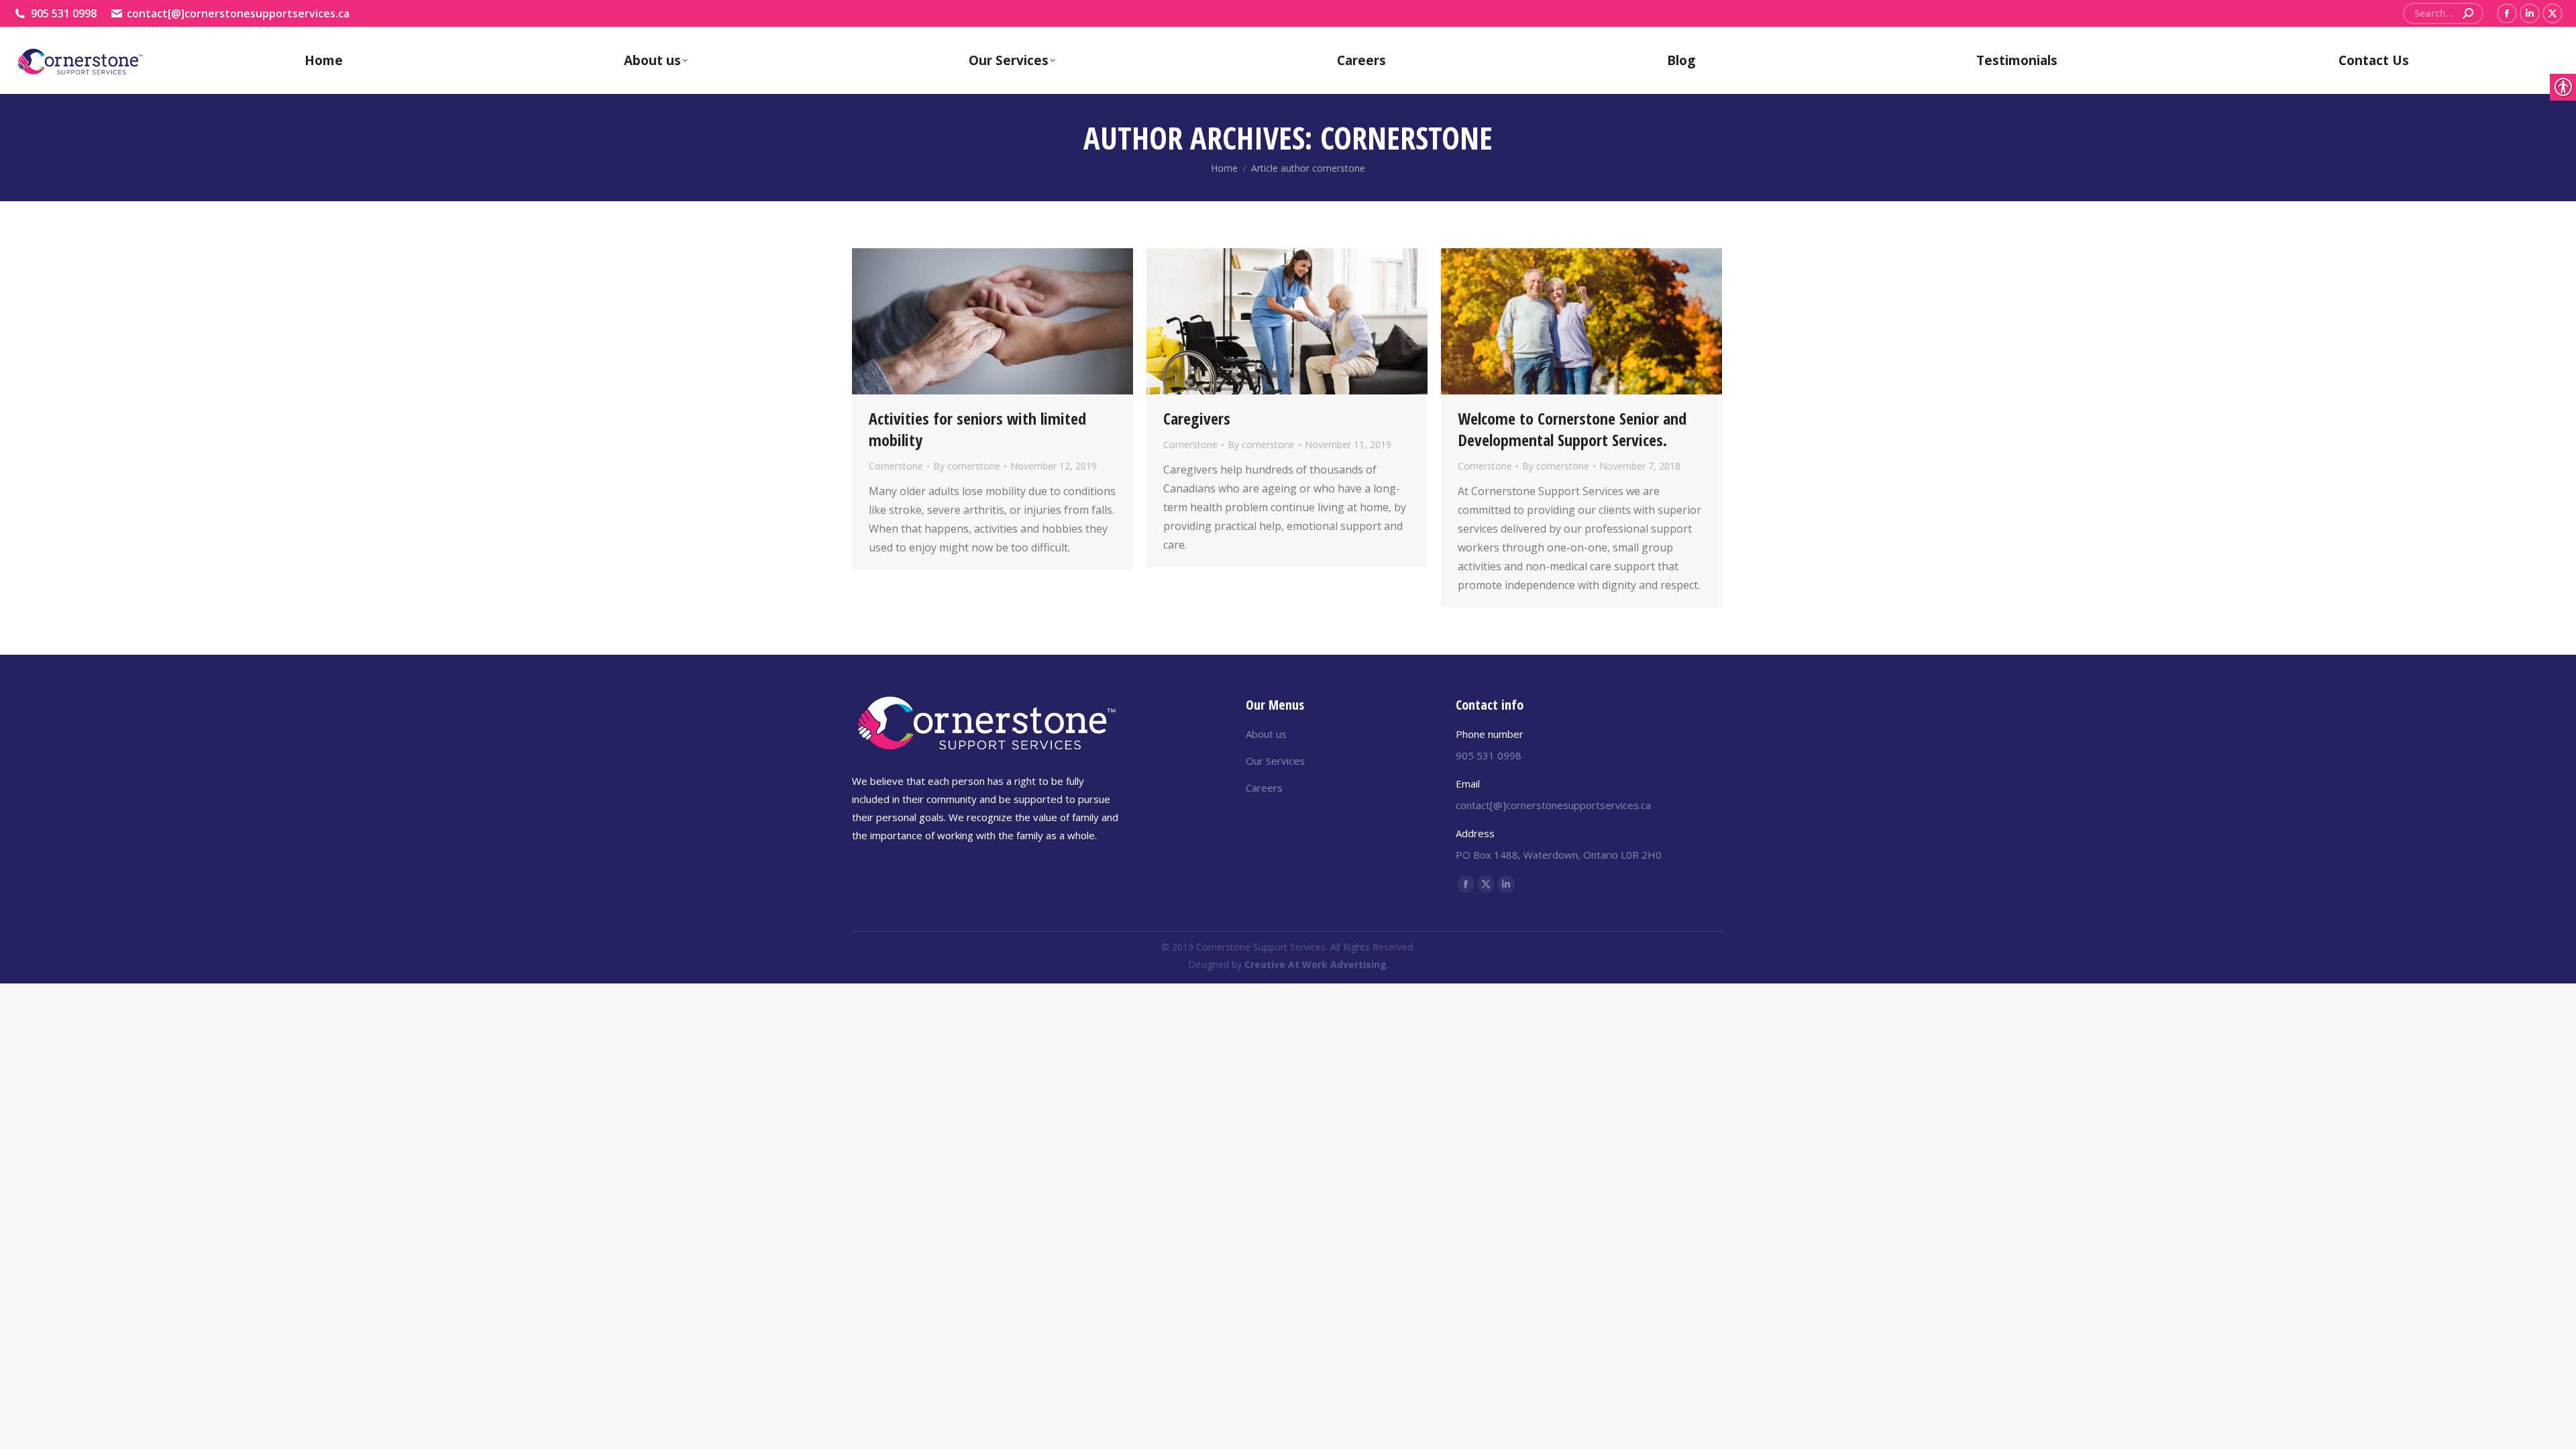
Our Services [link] (1275, 761)
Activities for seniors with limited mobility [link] (977, 429)
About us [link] (1266, 734)
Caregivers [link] (1197, 418)
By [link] (967, 466)
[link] (2468, 13)
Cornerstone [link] (896, 466)
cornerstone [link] (1406, 138)
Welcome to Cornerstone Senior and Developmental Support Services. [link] (1572, 429)
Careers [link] (1264, 788)
